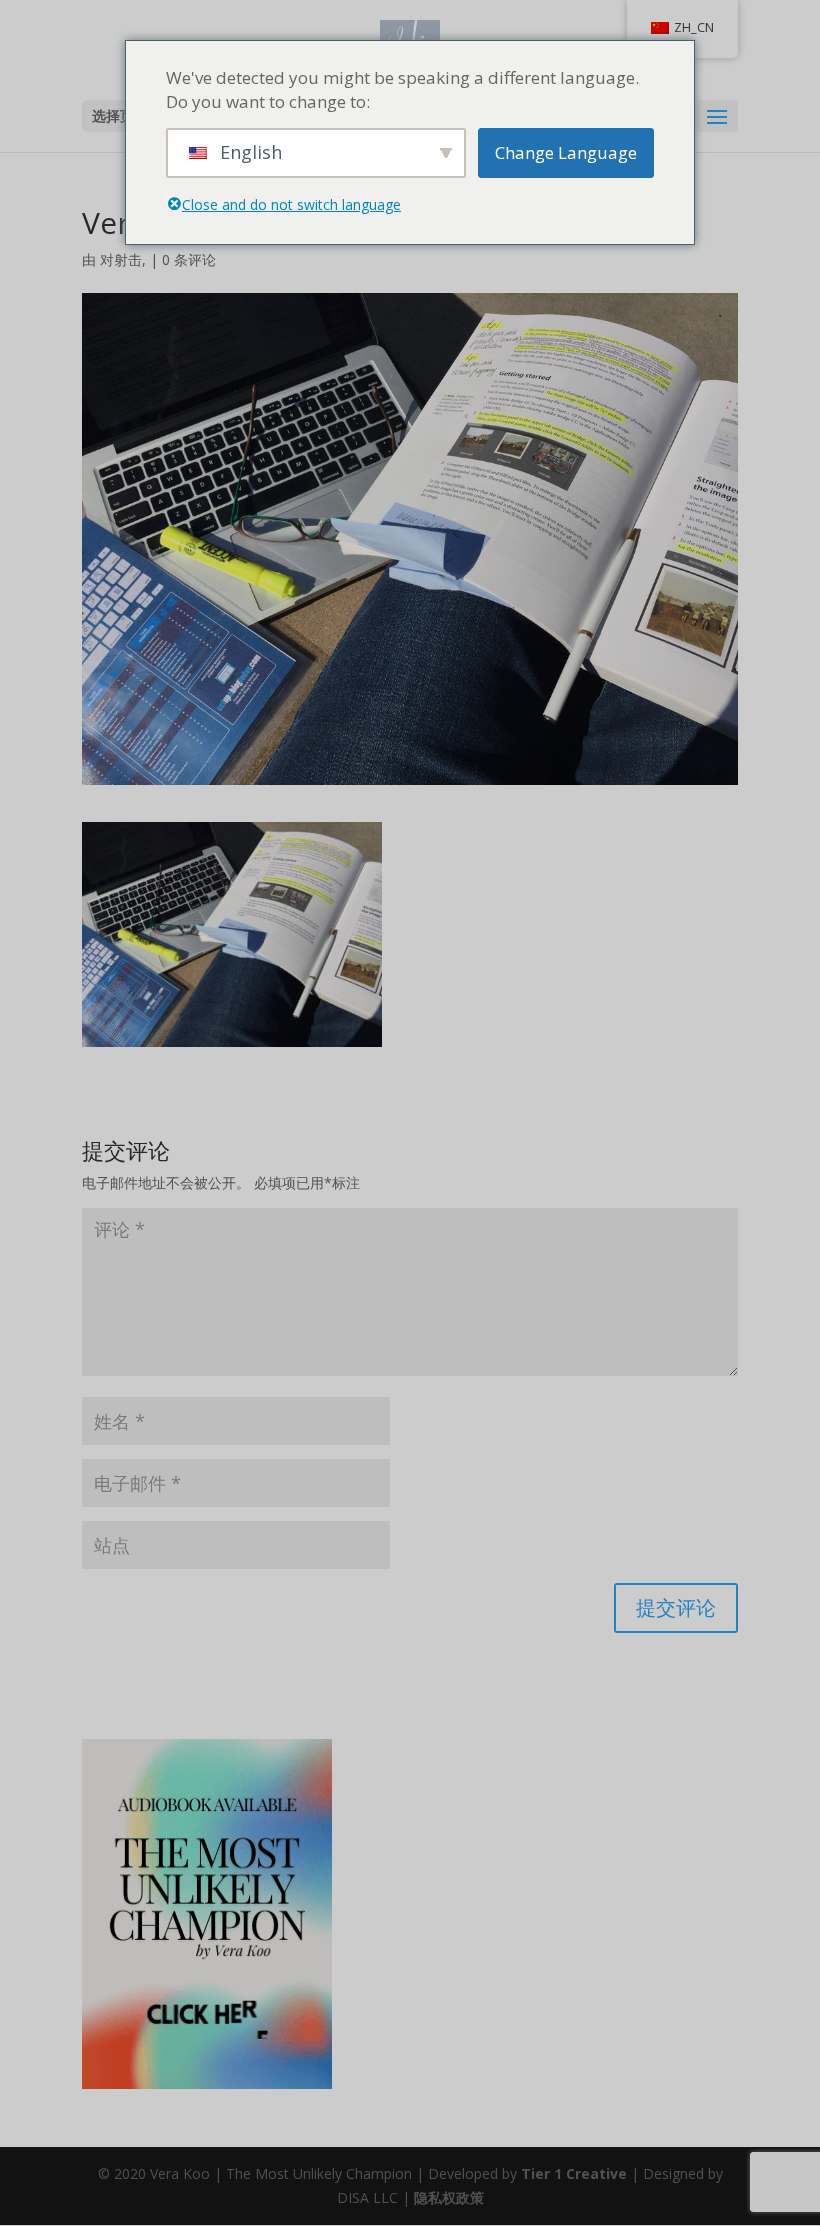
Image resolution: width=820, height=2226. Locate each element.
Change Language (566, 152)
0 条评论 (189, 259)
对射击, (123, 259)
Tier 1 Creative (574, 2173)
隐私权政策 (449, 2197)
